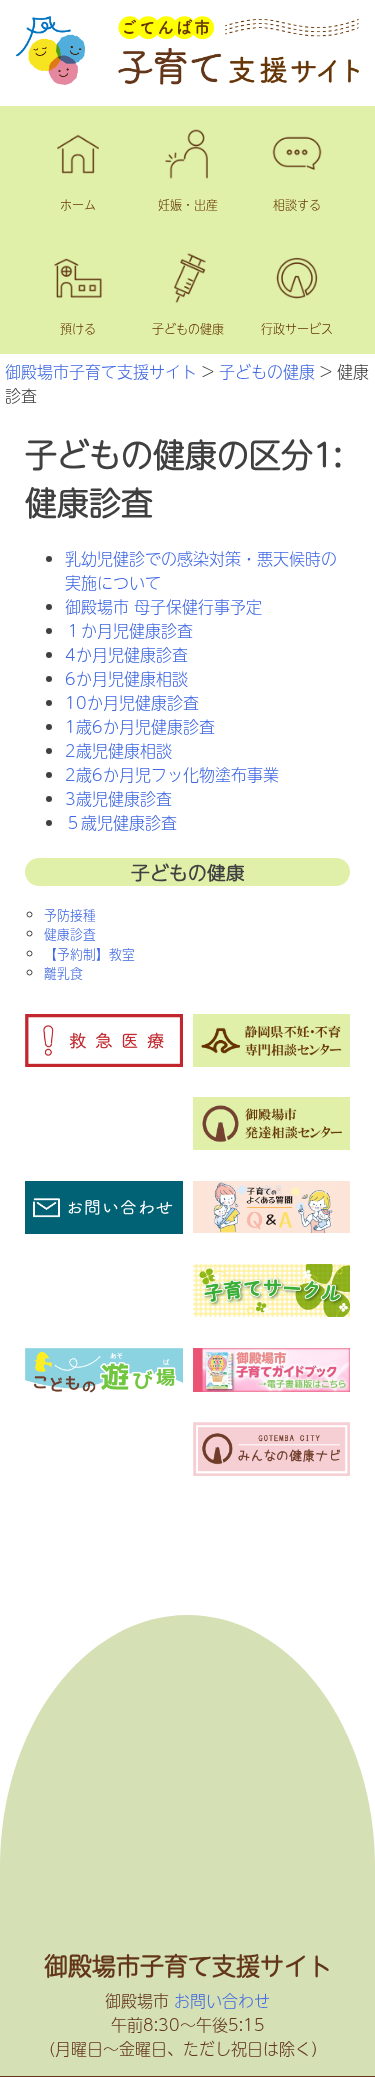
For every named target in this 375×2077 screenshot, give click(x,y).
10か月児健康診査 (132, 702)
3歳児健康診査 (118, 798)
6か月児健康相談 (126, 678)
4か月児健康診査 (126, 654)
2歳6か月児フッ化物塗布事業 (172, 774)
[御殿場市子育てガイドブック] (271, 1385)
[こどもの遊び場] (103, 1394)
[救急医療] (103, 1060)
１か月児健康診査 (129, 630)
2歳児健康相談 (118, 750)
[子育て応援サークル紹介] (271, 1310)
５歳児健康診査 (121, 822)
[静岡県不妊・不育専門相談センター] (271, 1060)
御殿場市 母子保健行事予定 (163, 606)
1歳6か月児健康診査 (140, 726)
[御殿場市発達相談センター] (271, 1143)
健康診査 (70, 933)
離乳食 (63, 972)
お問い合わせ (222, 2000)
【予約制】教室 (89, 953)
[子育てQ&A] (271, 1226)
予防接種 (70, 914)
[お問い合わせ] (103, 1227)
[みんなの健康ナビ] (271, 1469)
